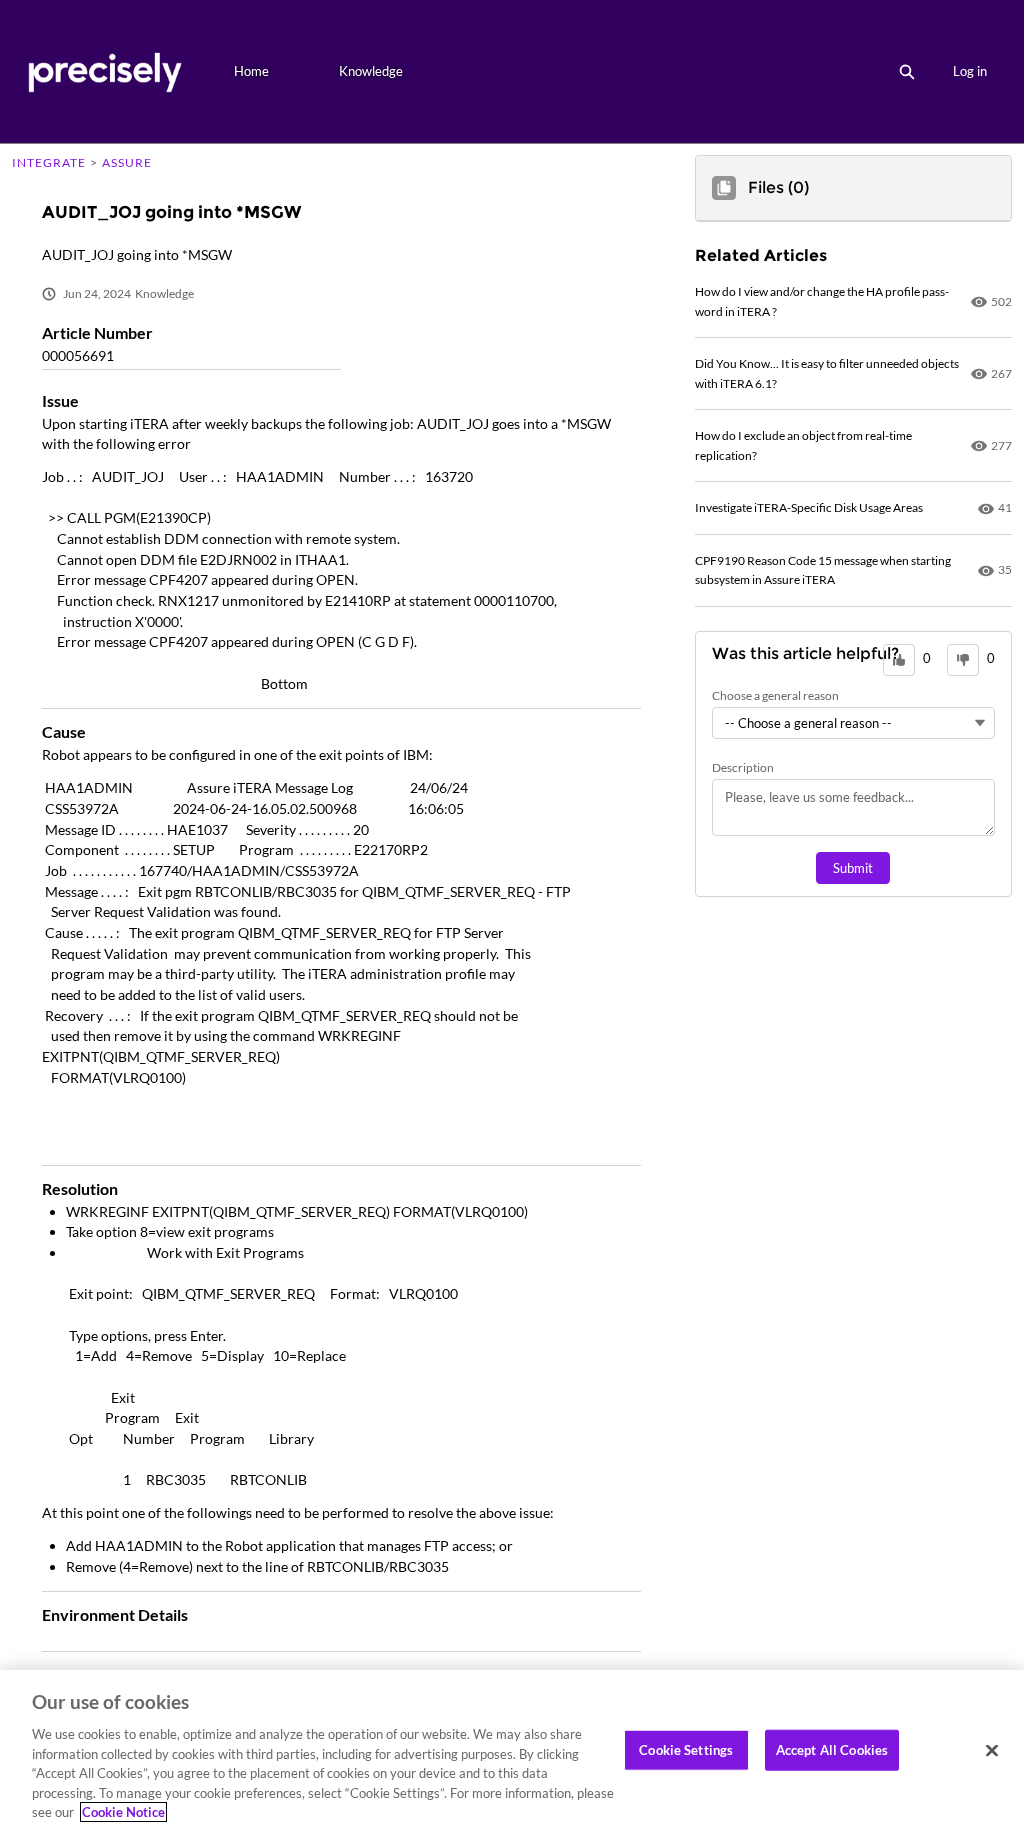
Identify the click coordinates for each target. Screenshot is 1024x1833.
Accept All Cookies (832, 1749)
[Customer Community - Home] (104, 71)
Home (251, 71)
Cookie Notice (123, 1812)
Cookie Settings (686, 1749)
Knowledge (371, 71)
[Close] (992, 1750)
